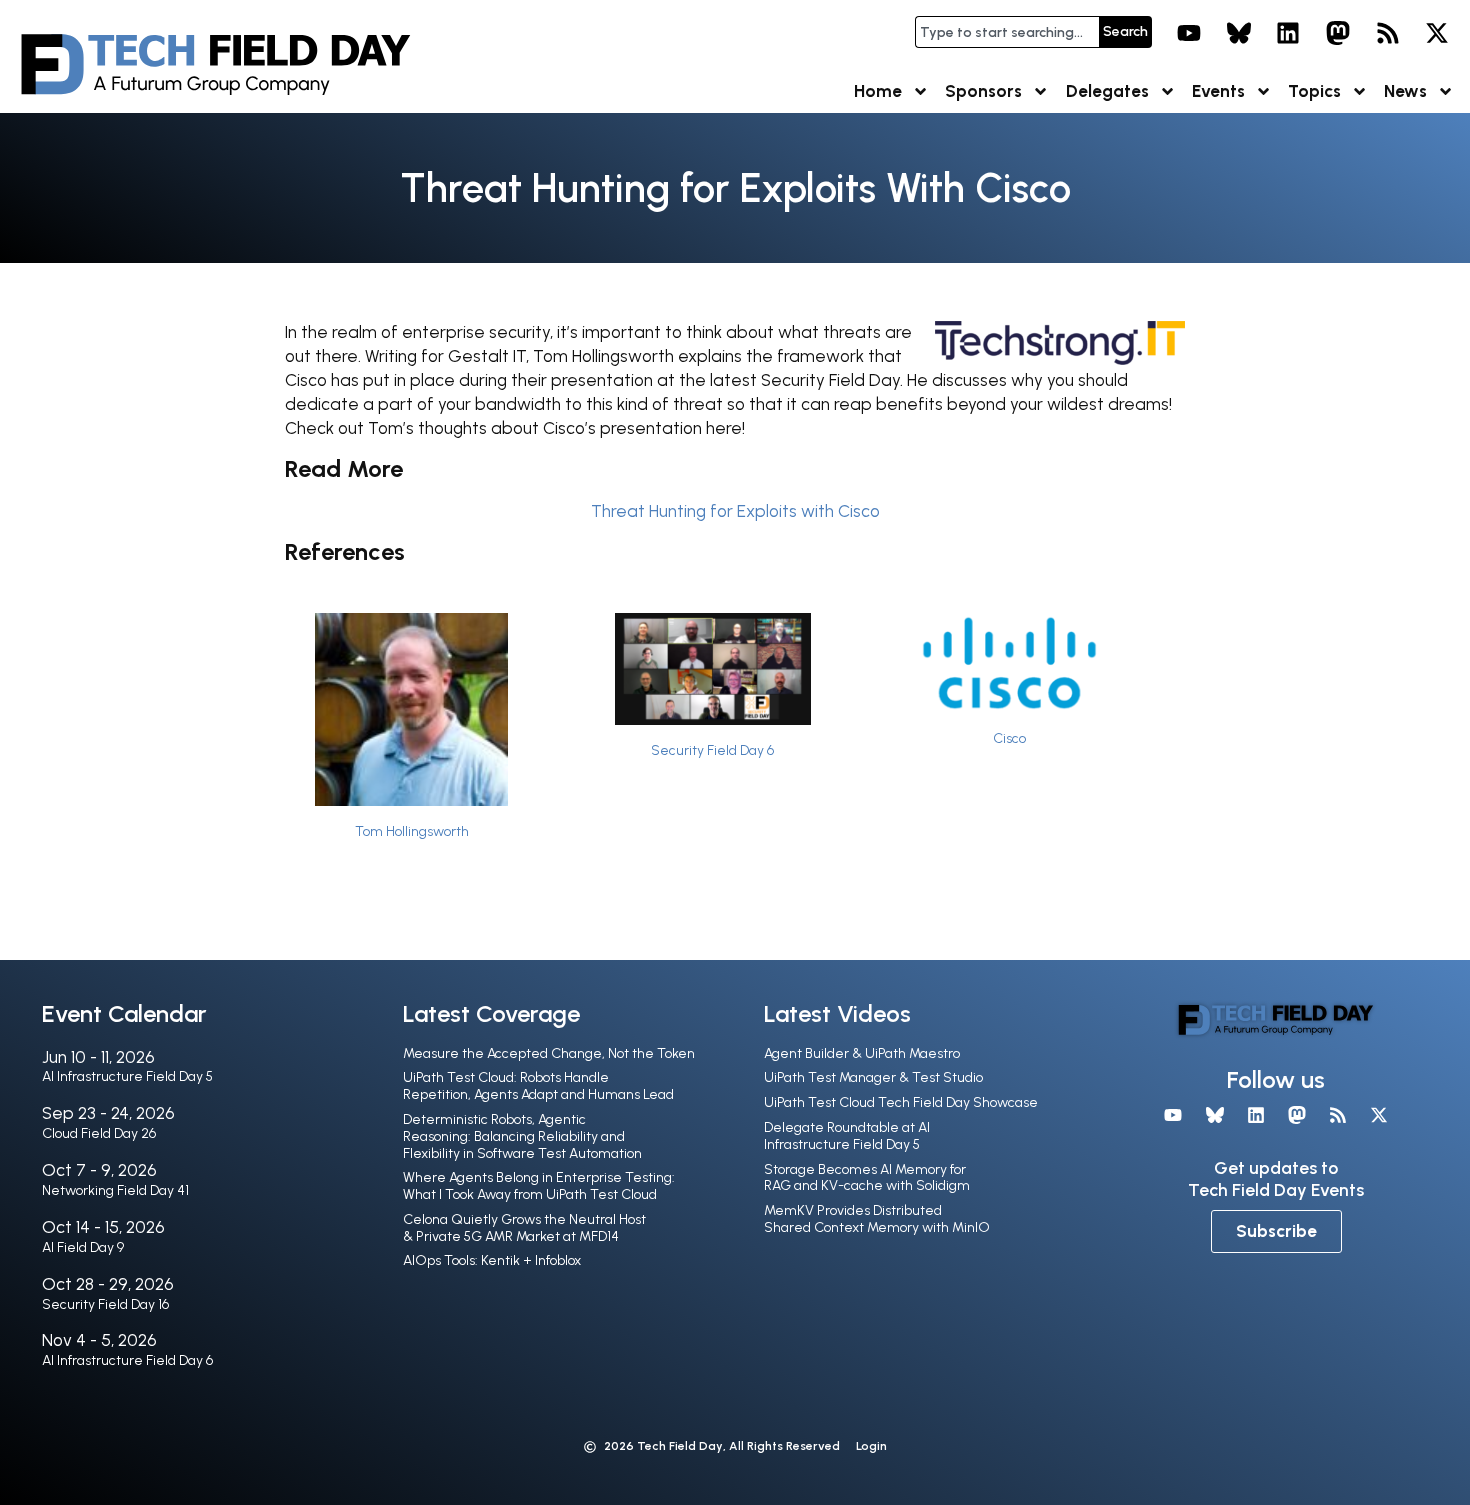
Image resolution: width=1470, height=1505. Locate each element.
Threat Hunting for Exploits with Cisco (735, 511)
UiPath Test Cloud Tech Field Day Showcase (901, 1102)
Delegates (1107, 91)
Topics (1314, 91)
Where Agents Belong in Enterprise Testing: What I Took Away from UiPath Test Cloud (539, 1186)
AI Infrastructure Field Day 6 (127, 1360)
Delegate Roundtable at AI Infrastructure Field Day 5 (847, 1136)
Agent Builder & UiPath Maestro (862, 1053)
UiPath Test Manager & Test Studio (873, 1077)
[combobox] (1007, 32)
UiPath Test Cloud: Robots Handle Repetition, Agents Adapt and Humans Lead (538, 1086)
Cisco (1009, 738)
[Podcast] (1388, 33)
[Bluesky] (1239, 33)
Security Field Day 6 (712, 750)
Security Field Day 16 (105, 1304)
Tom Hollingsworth (412, 831)
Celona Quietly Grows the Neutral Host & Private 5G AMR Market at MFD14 (524, 1228)
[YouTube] (1189, 33)
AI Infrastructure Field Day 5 (127, 1076)
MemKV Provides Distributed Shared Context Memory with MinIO (877, 1219)
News (1405, 91)
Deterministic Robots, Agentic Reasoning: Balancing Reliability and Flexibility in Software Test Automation (522, 1136)
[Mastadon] (1338, 33)
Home (878, 91)
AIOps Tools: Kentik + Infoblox (492, 1260)
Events (1218, 91)
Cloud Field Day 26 (99, 1133)
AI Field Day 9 (83, 1247)
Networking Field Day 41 (115, 1190)
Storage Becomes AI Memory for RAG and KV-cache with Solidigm (867, 1178)
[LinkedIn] (1289, 33)
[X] (1437, 33)
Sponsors (983, 91)
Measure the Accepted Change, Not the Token (549, 1053)
